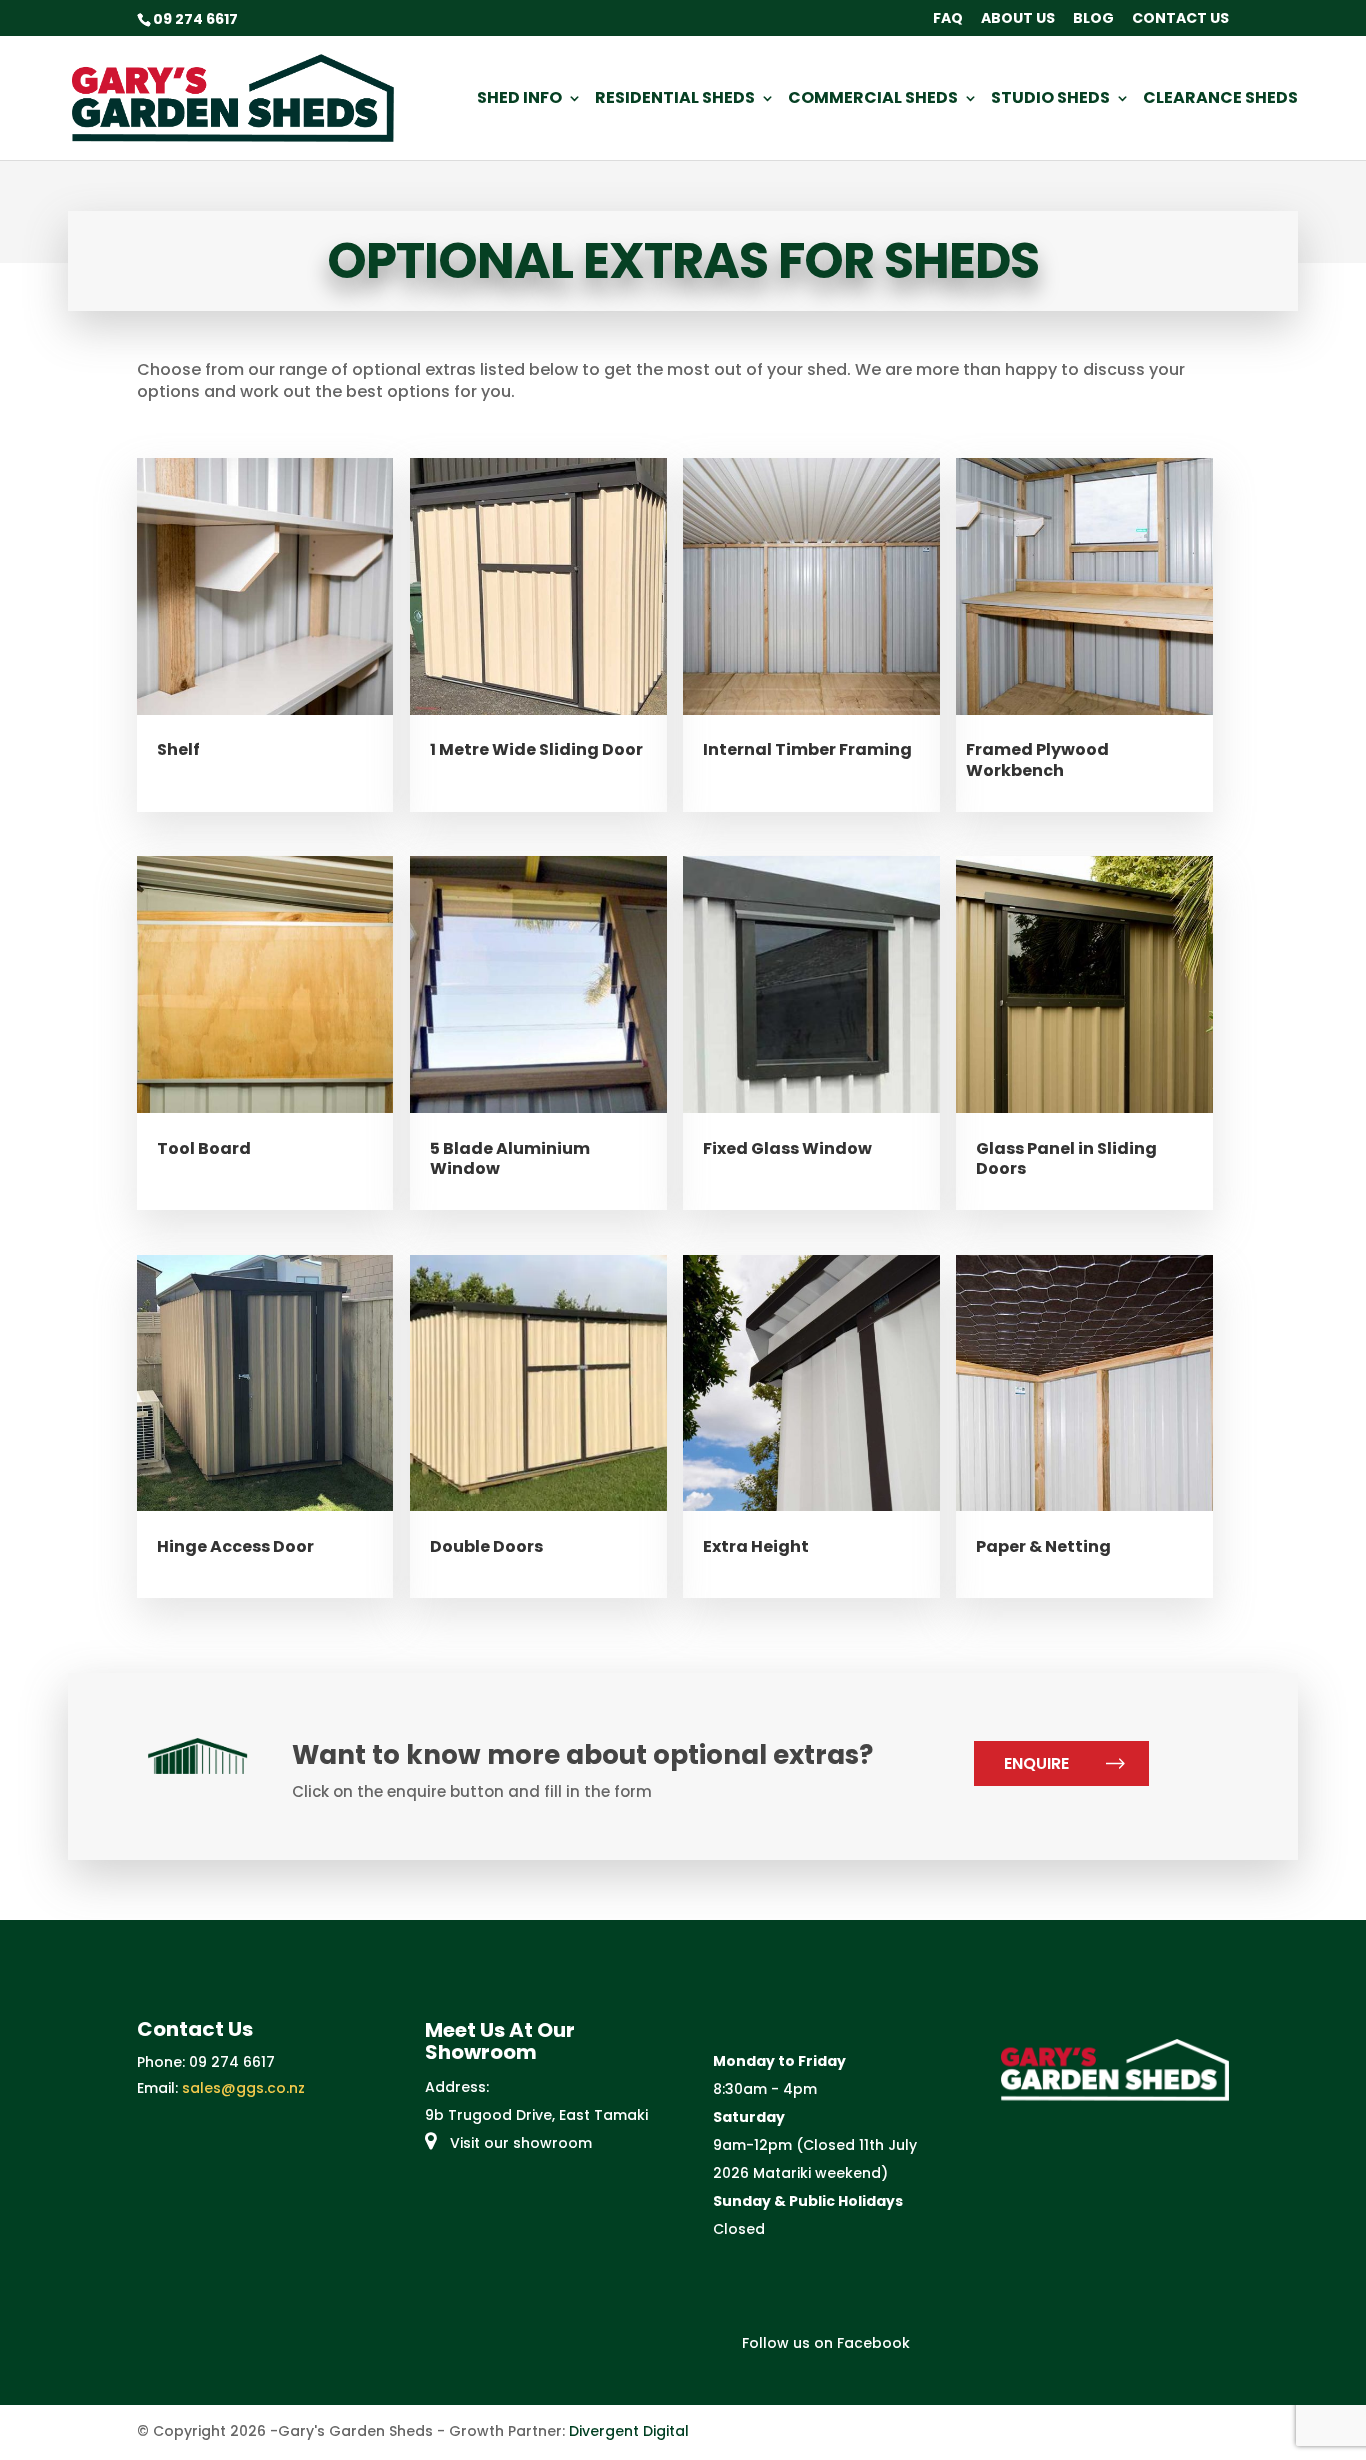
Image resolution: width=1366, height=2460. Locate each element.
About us (1018, 19)
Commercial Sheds (873, 100)
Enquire (1036, 1763)
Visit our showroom (519, 2143)
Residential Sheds (675, 100)
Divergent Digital (629, 2431)
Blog (1093, 19)
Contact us (1180, 19)
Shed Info (519, 100)
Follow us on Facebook (824, 2343)
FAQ (948, 19)
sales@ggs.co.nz (243, 2088)
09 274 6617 (232, 2062)
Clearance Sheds (1220, 100)
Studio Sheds (1050, 100)
